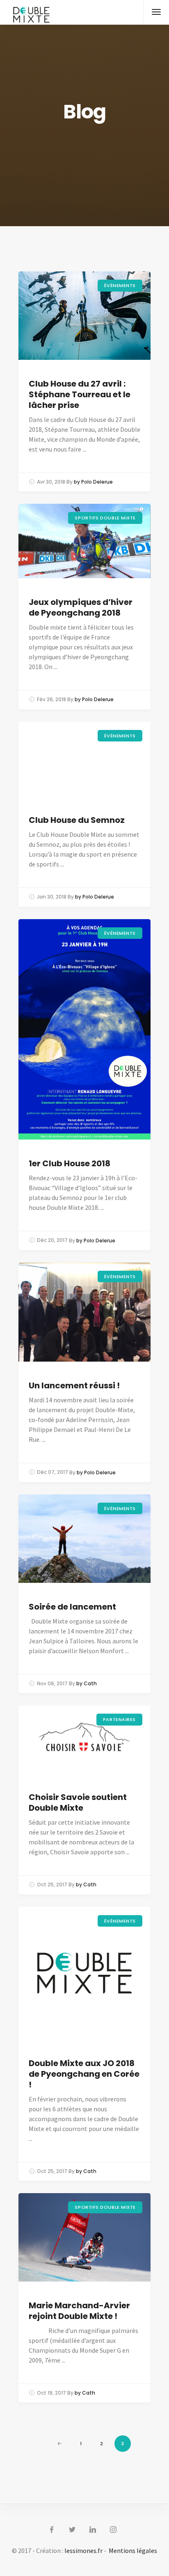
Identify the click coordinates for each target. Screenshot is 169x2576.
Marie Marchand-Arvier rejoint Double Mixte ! (79, 2311)
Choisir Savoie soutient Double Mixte (78, 1802)
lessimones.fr (83, 2551)
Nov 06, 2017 (52, 1683)
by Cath (87, 1683)
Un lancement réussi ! (74, 1385)
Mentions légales (133, 2551)
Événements (120, 285)
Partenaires (119, 1719)
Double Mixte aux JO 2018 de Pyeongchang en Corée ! (84, 2074)
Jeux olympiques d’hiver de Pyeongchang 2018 (81, 607)
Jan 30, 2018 (52, 897)
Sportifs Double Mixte (105, 518)
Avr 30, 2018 (51, 482)
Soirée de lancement (72, 1607)
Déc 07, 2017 (53, 1472)
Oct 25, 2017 (52, 1885)
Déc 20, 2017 (52, 1241)
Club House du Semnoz (77, 820)
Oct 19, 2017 (51, 2393)
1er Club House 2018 (70, 1163)
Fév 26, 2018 (51, 699)
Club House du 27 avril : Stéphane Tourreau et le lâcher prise (80, 394)
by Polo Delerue (93, 482)
